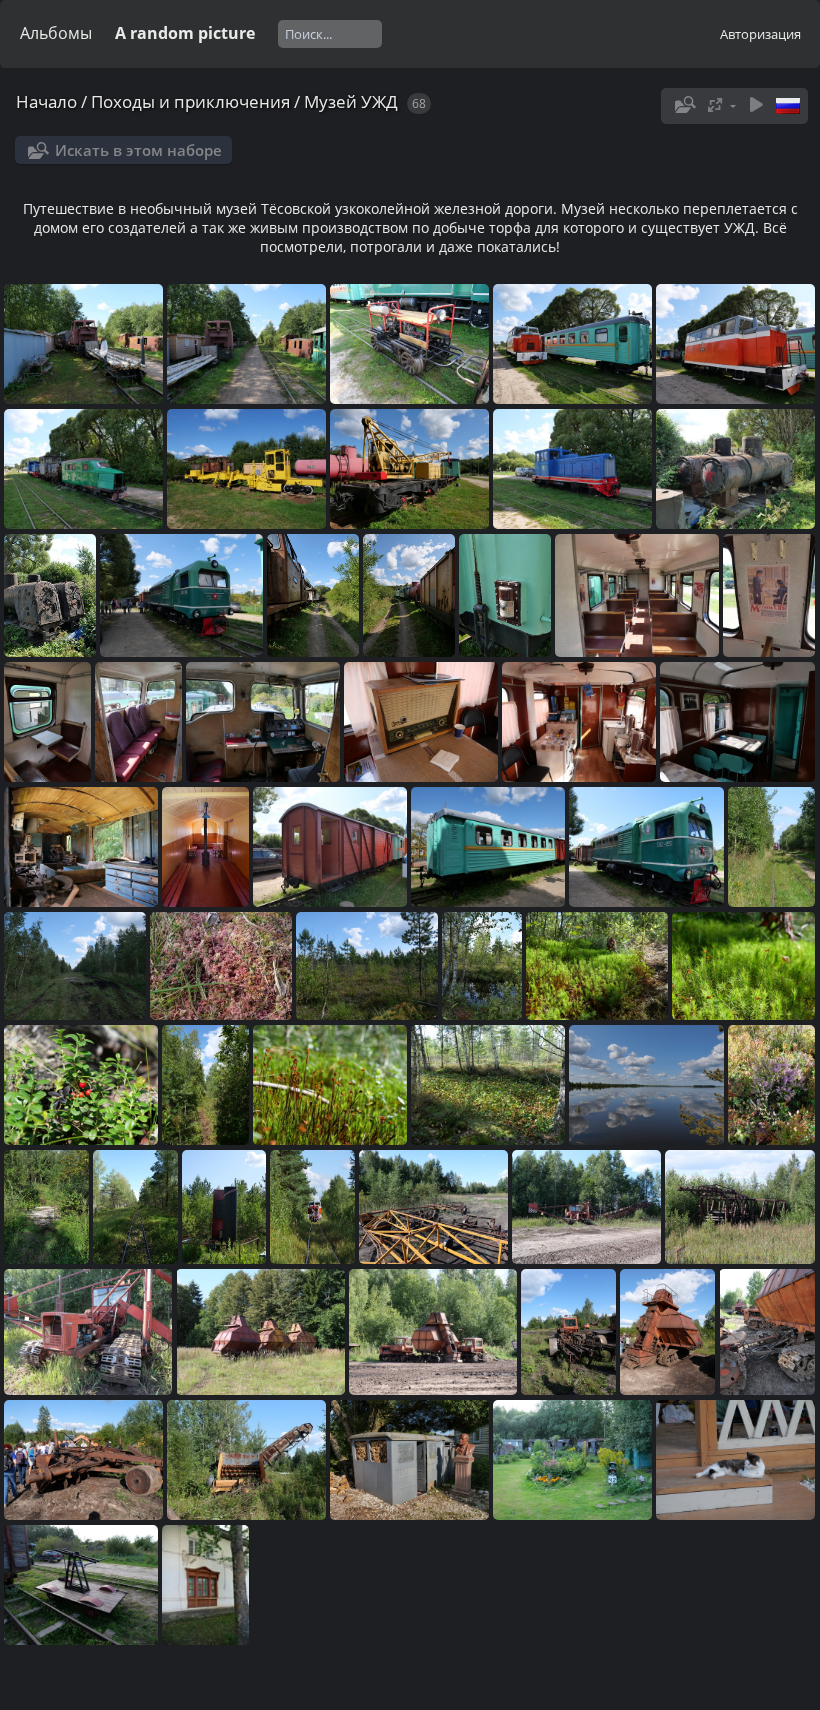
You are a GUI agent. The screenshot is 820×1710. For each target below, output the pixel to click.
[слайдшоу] (756, 105)
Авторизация (760, 34)
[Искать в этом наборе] (683, 105)
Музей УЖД (351, 101)
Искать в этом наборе (138, 150)
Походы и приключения (190, 101)
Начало (46, 101)
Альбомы (56, 33)
